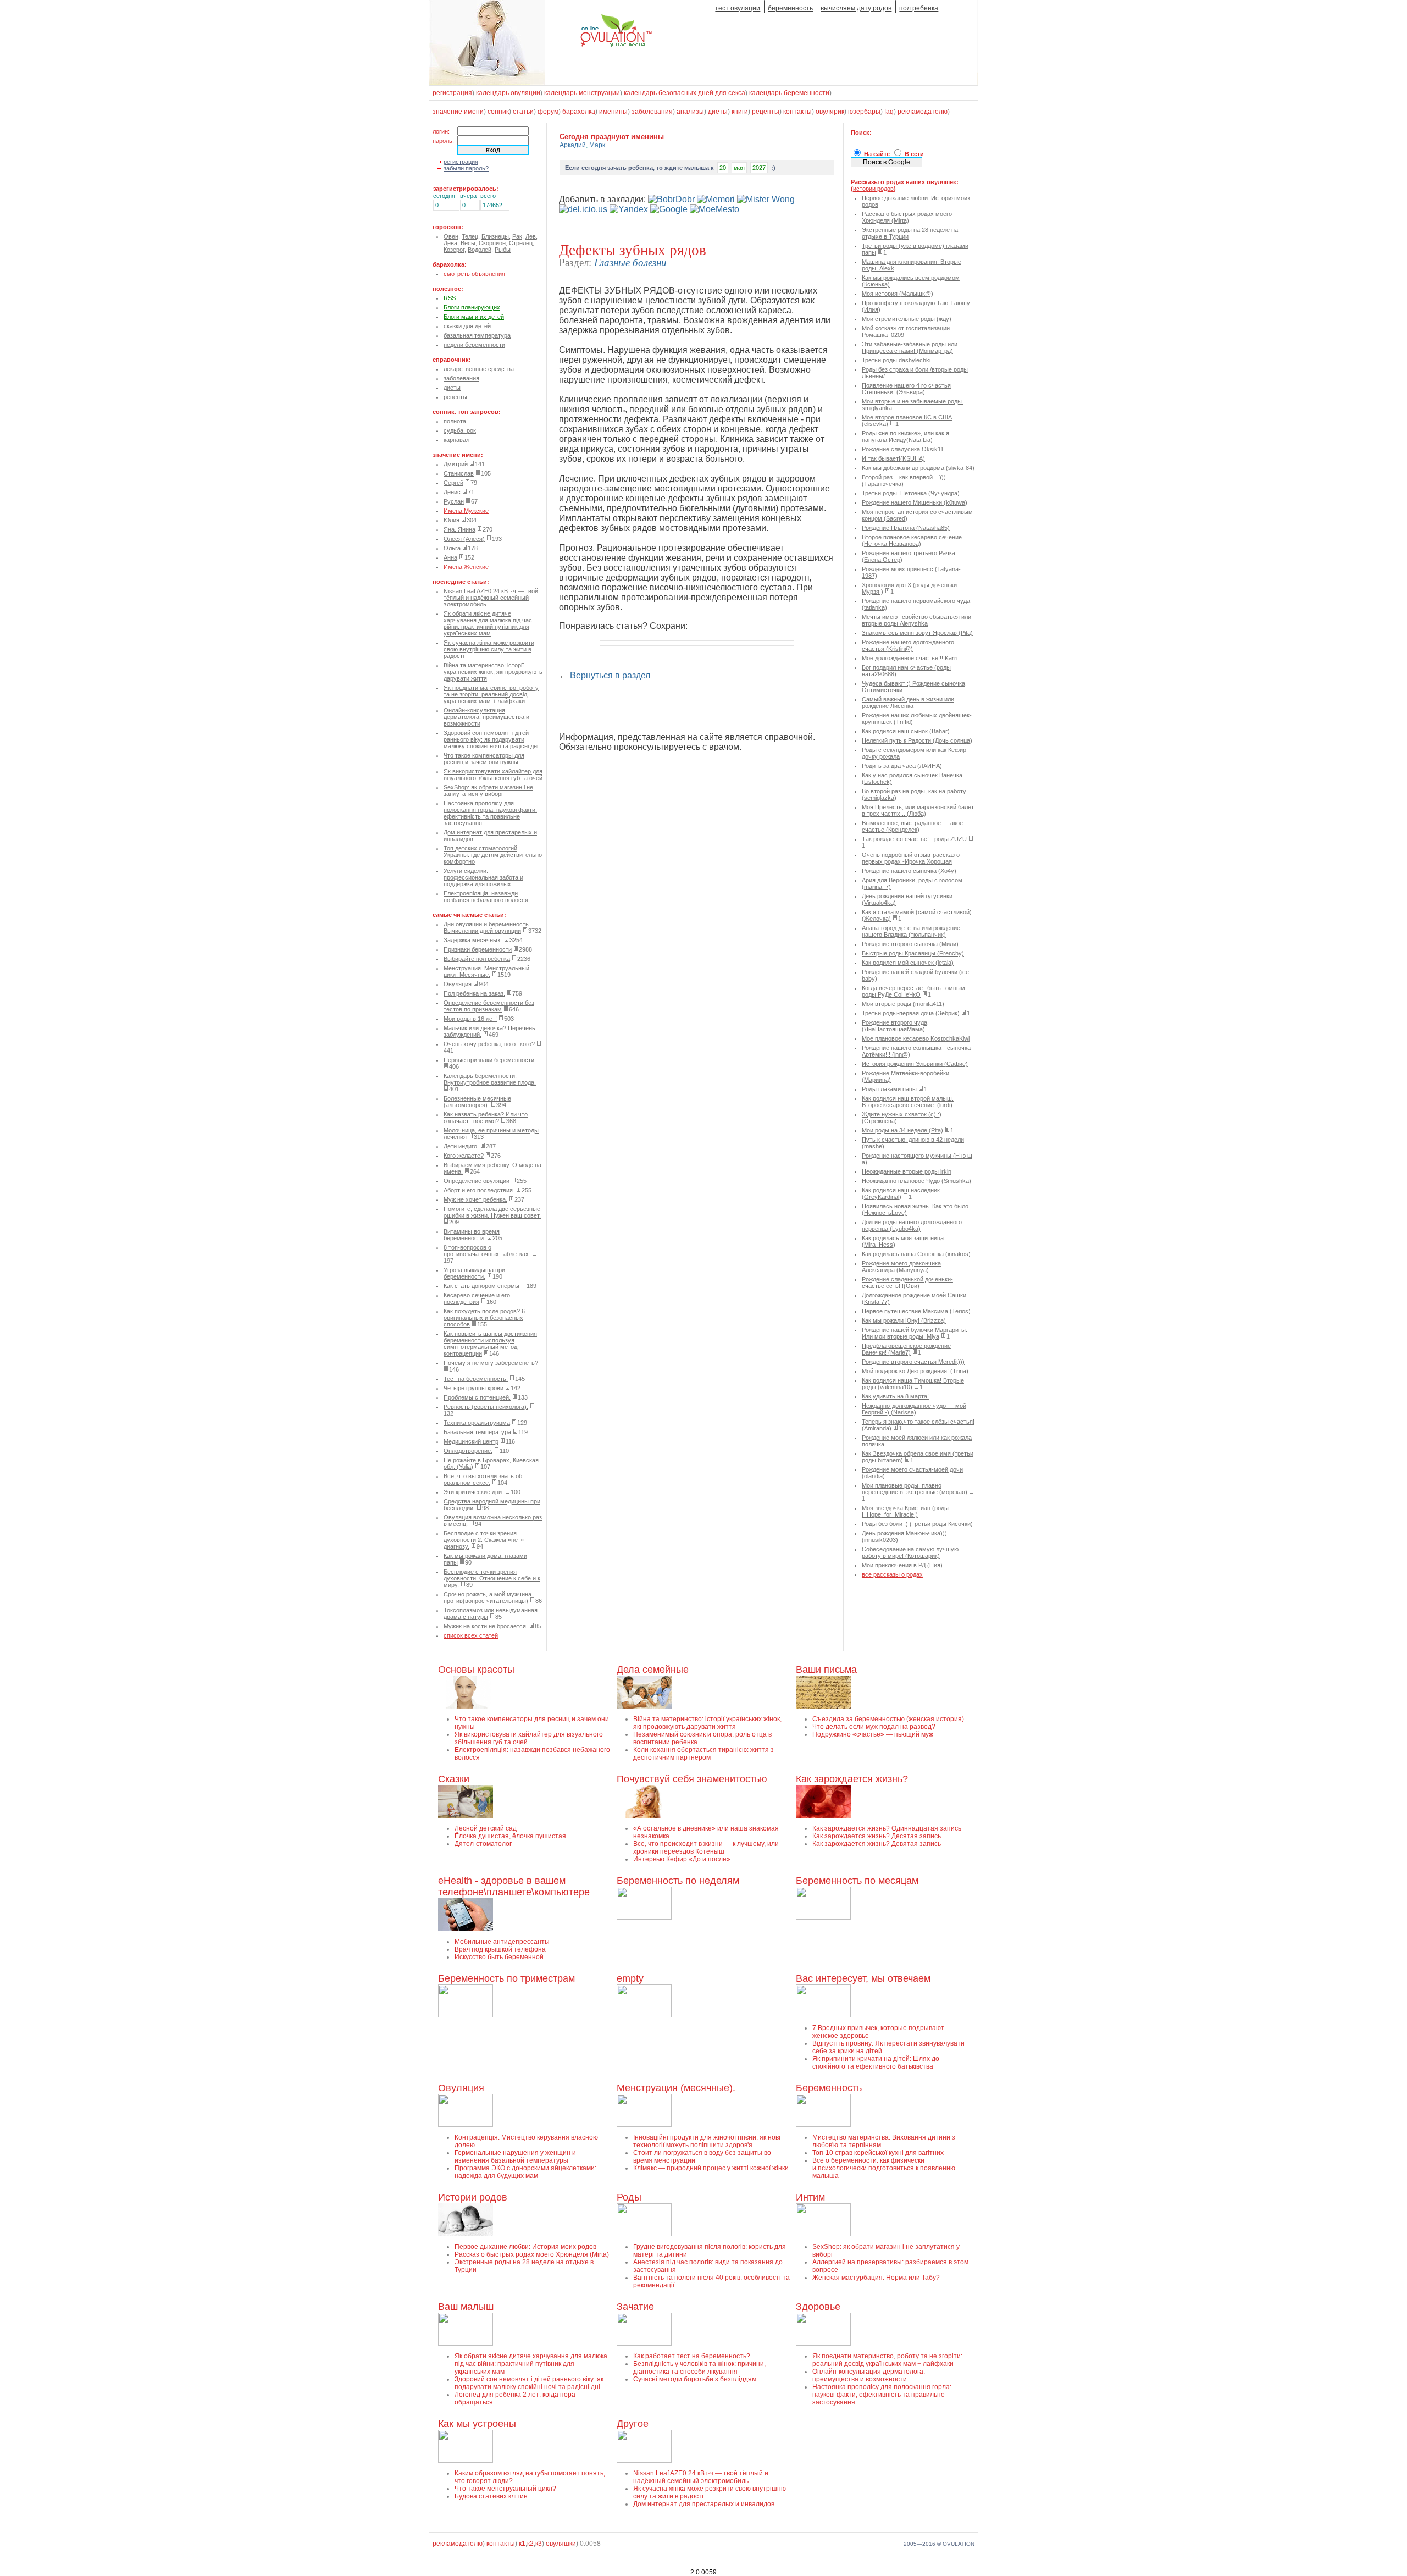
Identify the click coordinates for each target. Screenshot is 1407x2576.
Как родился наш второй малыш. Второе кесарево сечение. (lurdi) (908, 1102)
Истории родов (473, 2197)
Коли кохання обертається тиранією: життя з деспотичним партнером (703, 1754)
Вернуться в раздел (610, 675)
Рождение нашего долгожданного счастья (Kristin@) (908, 645)
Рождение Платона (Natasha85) (906, 528)
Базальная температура (477, 1432)
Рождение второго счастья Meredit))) (913, 1362)
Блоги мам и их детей (474, 317)
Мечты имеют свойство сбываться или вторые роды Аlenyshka (916, 620)
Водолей (480, 250)
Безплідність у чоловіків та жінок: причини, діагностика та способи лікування (699, 2368)
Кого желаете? (464, 1156)
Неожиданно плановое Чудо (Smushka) (916, 1181)
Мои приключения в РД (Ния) (902, 1565)
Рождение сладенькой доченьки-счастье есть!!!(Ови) (907, 1283)
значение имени (458, 112)
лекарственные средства (479, 369)
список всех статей (471, 1635)
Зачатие (635, 2307)
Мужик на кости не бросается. (486, 1626)
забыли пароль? (466, 168)
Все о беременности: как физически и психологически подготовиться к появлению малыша (884, 2168)
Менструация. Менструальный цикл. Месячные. (486, 971)
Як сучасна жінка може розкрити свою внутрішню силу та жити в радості (489, 649)
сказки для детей (467, 326)
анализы (690, 112)
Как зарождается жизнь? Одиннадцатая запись (887, 1828)
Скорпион (492, 243)
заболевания (652, 112)
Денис (452, 492)
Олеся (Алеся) (464, 539)
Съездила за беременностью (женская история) (888, 1719)
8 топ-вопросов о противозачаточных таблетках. (487, 1251)
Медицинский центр (471, 1441)
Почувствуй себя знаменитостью (692, 1779)
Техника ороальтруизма (477, 1423)
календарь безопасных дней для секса (685, 93)
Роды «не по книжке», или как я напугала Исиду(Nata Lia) (905, 436)
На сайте (877, 154)
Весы (468, 243)
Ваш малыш (466, 2307)
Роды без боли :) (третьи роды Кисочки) (917, 1524)
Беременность (829, 2088)
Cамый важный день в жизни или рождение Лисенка (908, 703)
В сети (914, 154)
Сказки (454, 1779)
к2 (530, 2544)
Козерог (454, 250)
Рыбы (503, 250)
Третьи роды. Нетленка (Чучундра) (911, 493)
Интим (810, 2197)
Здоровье (818, 2307)
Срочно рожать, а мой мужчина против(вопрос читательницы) (488, 1597)
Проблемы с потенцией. (477, 1397)
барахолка (579, 112)
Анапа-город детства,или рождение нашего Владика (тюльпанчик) (911, 931)
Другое (633, 2424)
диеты (718, 112)
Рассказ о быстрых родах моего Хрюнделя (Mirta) (907, 217)
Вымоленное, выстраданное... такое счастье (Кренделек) (912, 826)
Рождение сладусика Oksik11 (903, 449)
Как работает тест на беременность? (692, 2356)
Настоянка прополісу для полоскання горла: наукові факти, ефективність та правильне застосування (490, 813)
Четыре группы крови (473, 1388)
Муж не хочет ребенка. (475, 1199)
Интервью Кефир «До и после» (682, 1859)
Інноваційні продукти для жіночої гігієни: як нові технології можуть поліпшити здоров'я (707, 2141)
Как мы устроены (477, 2424)
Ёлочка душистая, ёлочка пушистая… (514, 1836)
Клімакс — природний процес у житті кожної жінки (711, 2168)
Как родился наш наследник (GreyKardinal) (901, 1193)
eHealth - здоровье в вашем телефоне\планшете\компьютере (514, 1886)
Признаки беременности (478, 949)
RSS (450, 298)
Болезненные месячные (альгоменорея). (477, 1102)
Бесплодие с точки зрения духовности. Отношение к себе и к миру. (492, 1578)
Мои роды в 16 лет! (470, 1019)
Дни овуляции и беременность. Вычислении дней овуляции (487, 927)
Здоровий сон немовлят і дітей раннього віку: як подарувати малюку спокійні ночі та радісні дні (491, 739)
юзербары (864, 112)
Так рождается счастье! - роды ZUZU (914, 839)
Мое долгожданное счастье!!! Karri (910, 658)
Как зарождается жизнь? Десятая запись (877, 1836)
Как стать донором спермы (481, 1286)
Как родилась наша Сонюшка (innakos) (916, 1254)
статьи (523, 112)
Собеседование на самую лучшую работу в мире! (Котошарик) (910, 1552)
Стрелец (521, 243)
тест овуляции (738, 8)
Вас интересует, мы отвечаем (863, 1978)
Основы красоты (476, 1670)
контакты (797, 112)
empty (630, 1978)
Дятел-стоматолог (483, 1844)
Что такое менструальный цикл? (505, 2489)
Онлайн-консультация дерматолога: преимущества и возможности (486, 717)
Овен (451, 236)
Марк (597, 145)
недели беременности (474, 345)
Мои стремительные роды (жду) (907, 319)
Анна (450, 557)
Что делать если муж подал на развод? (874, 1727)
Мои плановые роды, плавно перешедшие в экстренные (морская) (915, 1489)
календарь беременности (789, 93)
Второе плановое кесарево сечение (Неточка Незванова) (912, 540)
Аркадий (573, 145)
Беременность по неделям (678, 1881)
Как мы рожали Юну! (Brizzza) (904, 1320)
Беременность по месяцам (857, 1881)
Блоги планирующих (472, 307)
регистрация (452, 93)
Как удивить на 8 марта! (895, 1396)
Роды (629, 2197)
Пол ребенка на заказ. (474, 993)
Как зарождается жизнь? (852, 1779)
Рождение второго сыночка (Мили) (910, 944)
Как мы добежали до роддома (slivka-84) (918, 468)
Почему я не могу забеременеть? (491, 1363)
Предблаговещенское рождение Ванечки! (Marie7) (906, 1349)
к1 (522, 2544)
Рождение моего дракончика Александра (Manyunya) (901, 1267)
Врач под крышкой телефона (500, 1949)
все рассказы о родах (892, 1574)
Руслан (454, 501)
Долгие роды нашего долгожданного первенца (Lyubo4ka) (912, 1225)
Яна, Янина (459, 529)
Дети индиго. (461, 1146)
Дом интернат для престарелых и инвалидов (704, 2504)
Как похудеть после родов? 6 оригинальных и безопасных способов (484, 1318)
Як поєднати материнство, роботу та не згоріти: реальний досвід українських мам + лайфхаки (491, 694)
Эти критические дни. (473, 1492)
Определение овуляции (477, 1181)
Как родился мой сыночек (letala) (908, 963)
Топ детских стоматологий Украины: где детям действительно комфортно (493, 855)
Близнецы (495, 236)
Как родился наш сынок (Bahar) (906, 731)
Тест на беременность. (476, 1379)
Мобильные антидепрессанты (502, 1942)
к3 (539, 2544)
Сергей (453, 483)
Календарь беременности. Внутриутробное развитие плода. (490, 1079)
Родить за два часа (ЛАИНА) (902, 766)
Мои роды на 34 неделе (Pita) (902, 1130)
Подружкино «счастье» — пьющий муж (873, 1734)
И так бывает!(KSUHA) (893, 458)
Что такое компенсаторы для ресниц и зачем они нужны (484, 759)
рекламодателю (923, 112)
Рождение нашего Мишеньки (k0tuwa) (915, 502)
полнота (455, 421)
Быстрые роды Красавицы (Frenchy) (913, 953)
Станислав (459, 473)
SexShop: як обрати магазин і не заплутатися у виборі (488, 791)
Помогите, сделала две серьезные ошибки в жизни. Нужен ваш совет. (492, 1212)
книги (740, 112)
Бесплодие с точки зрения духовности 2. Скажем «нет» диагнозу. (484, 1540)
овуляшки (561, 2544)
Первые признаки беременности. (490, 1060)
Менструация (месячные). (676, 2088)
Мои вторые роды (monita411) (903, 1004)
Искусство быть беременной (499, 1957)
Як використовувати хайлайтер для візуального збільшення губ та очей (493, 775)
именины (613, 112)
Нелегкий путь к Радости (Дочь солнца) (917, 740)
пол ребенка (919, 8)
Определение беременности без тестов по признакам (489, 1006)
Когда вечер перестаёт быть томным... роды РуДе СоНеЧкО (916, 991)
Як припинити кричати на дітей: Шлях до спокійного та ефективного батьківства (876, 2063)
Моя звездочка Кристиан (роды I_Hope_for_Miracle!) (905, 1511)
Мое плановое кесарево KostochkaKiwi (916, 1038)
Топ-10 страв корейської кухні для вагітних (878, 2153)
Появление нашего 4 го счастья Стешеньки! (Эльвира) (906, 389)
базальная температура (477, 335)
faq (889, 112)
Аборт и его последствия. (479, 1190)
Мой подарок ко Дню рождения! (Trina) (915, 1371)
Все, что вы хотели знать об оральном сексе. (483, 1479)
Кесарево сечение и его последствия (477, 1298)
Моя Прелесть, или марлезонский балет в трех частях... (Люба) (918, 810)
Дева (450, 243)
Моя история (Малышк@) (898, 294)
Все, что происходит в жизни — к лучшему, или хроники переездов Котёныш (706, 1848)
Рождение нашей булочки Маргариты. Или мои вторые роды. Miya (915, 1333)
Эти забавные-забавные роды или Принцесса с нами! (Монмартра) (910, 347)
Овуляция (458, 984)
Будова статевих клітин (491, 2496)
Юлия (452, 520)
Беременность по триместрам (506, 1978)
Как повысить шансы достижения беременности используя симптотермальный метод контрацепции (490, 1344)
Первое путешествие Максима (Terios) (916, 1311)
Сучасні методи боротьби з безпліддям (695, 2379)
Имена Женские (466, 567)
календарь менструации (582, 93)
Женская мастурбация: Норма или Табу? (876, 2278)
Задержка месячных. (473, 940)
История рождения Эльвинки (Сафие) (915, 1064)
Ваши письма (826, 1670)
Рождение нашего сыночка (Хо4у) (909, 871)
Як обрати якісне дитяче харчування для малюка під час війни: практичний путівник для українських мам (488, 623)
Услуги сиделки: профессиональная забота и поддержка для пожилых (483, 877)
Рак (517, 236)
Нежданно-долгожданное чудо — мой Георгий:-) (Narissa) (914, 1409)
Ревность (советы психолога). (486, 1407)
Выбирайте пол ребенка (477, 959)
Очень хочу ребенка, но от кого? (489, 1044)
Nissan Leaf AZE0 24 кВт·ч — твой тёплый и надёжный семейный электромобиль (491, 598)
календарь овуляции (508, 93)
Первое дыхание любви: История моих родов (525, 2247)
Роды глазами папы (889, 1089)
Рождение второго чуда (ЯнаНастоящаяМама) (894, 1026)
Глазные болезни (630, 262)
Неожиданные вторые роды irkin (907, 1171)
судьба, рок (460, 430)
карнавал (456, 440)
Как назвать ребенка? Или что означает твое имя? (486, 1118)
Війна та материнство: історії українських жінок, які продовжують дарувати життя (493, 672)
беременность (790, 8)
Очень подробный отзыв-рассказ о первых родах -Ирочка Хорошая (911, 858)
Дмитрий (456, 464)
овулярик (830, 112)
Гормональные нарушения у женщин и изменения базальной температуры (515, 2157)
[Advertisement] (688, 707)
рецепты (766, 112)
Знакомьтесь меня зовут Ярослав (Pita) (917, 633)
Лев (531, 236)
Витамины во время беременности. (472, 1235)
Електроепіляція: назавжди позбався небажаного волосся (486, 897)
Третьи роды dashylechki (896, 360)
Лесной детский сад (486, 1828)
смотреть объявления (474, 274)
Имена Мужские (466, 511)
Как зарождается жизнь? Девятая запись (877, 1844)
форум (548, 112)
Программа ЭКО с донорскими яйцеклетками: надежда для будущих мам (525, 2172)
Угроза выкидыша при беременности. (474, 1273)
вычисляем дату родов (856, 8)
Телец (470, 236)
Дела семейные (653, 1670)
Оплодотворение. (468, 1451)
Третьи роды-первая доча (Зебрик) (911, 1013)
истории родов (873, 189)
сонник (498, 112)
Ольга (452, 548)
